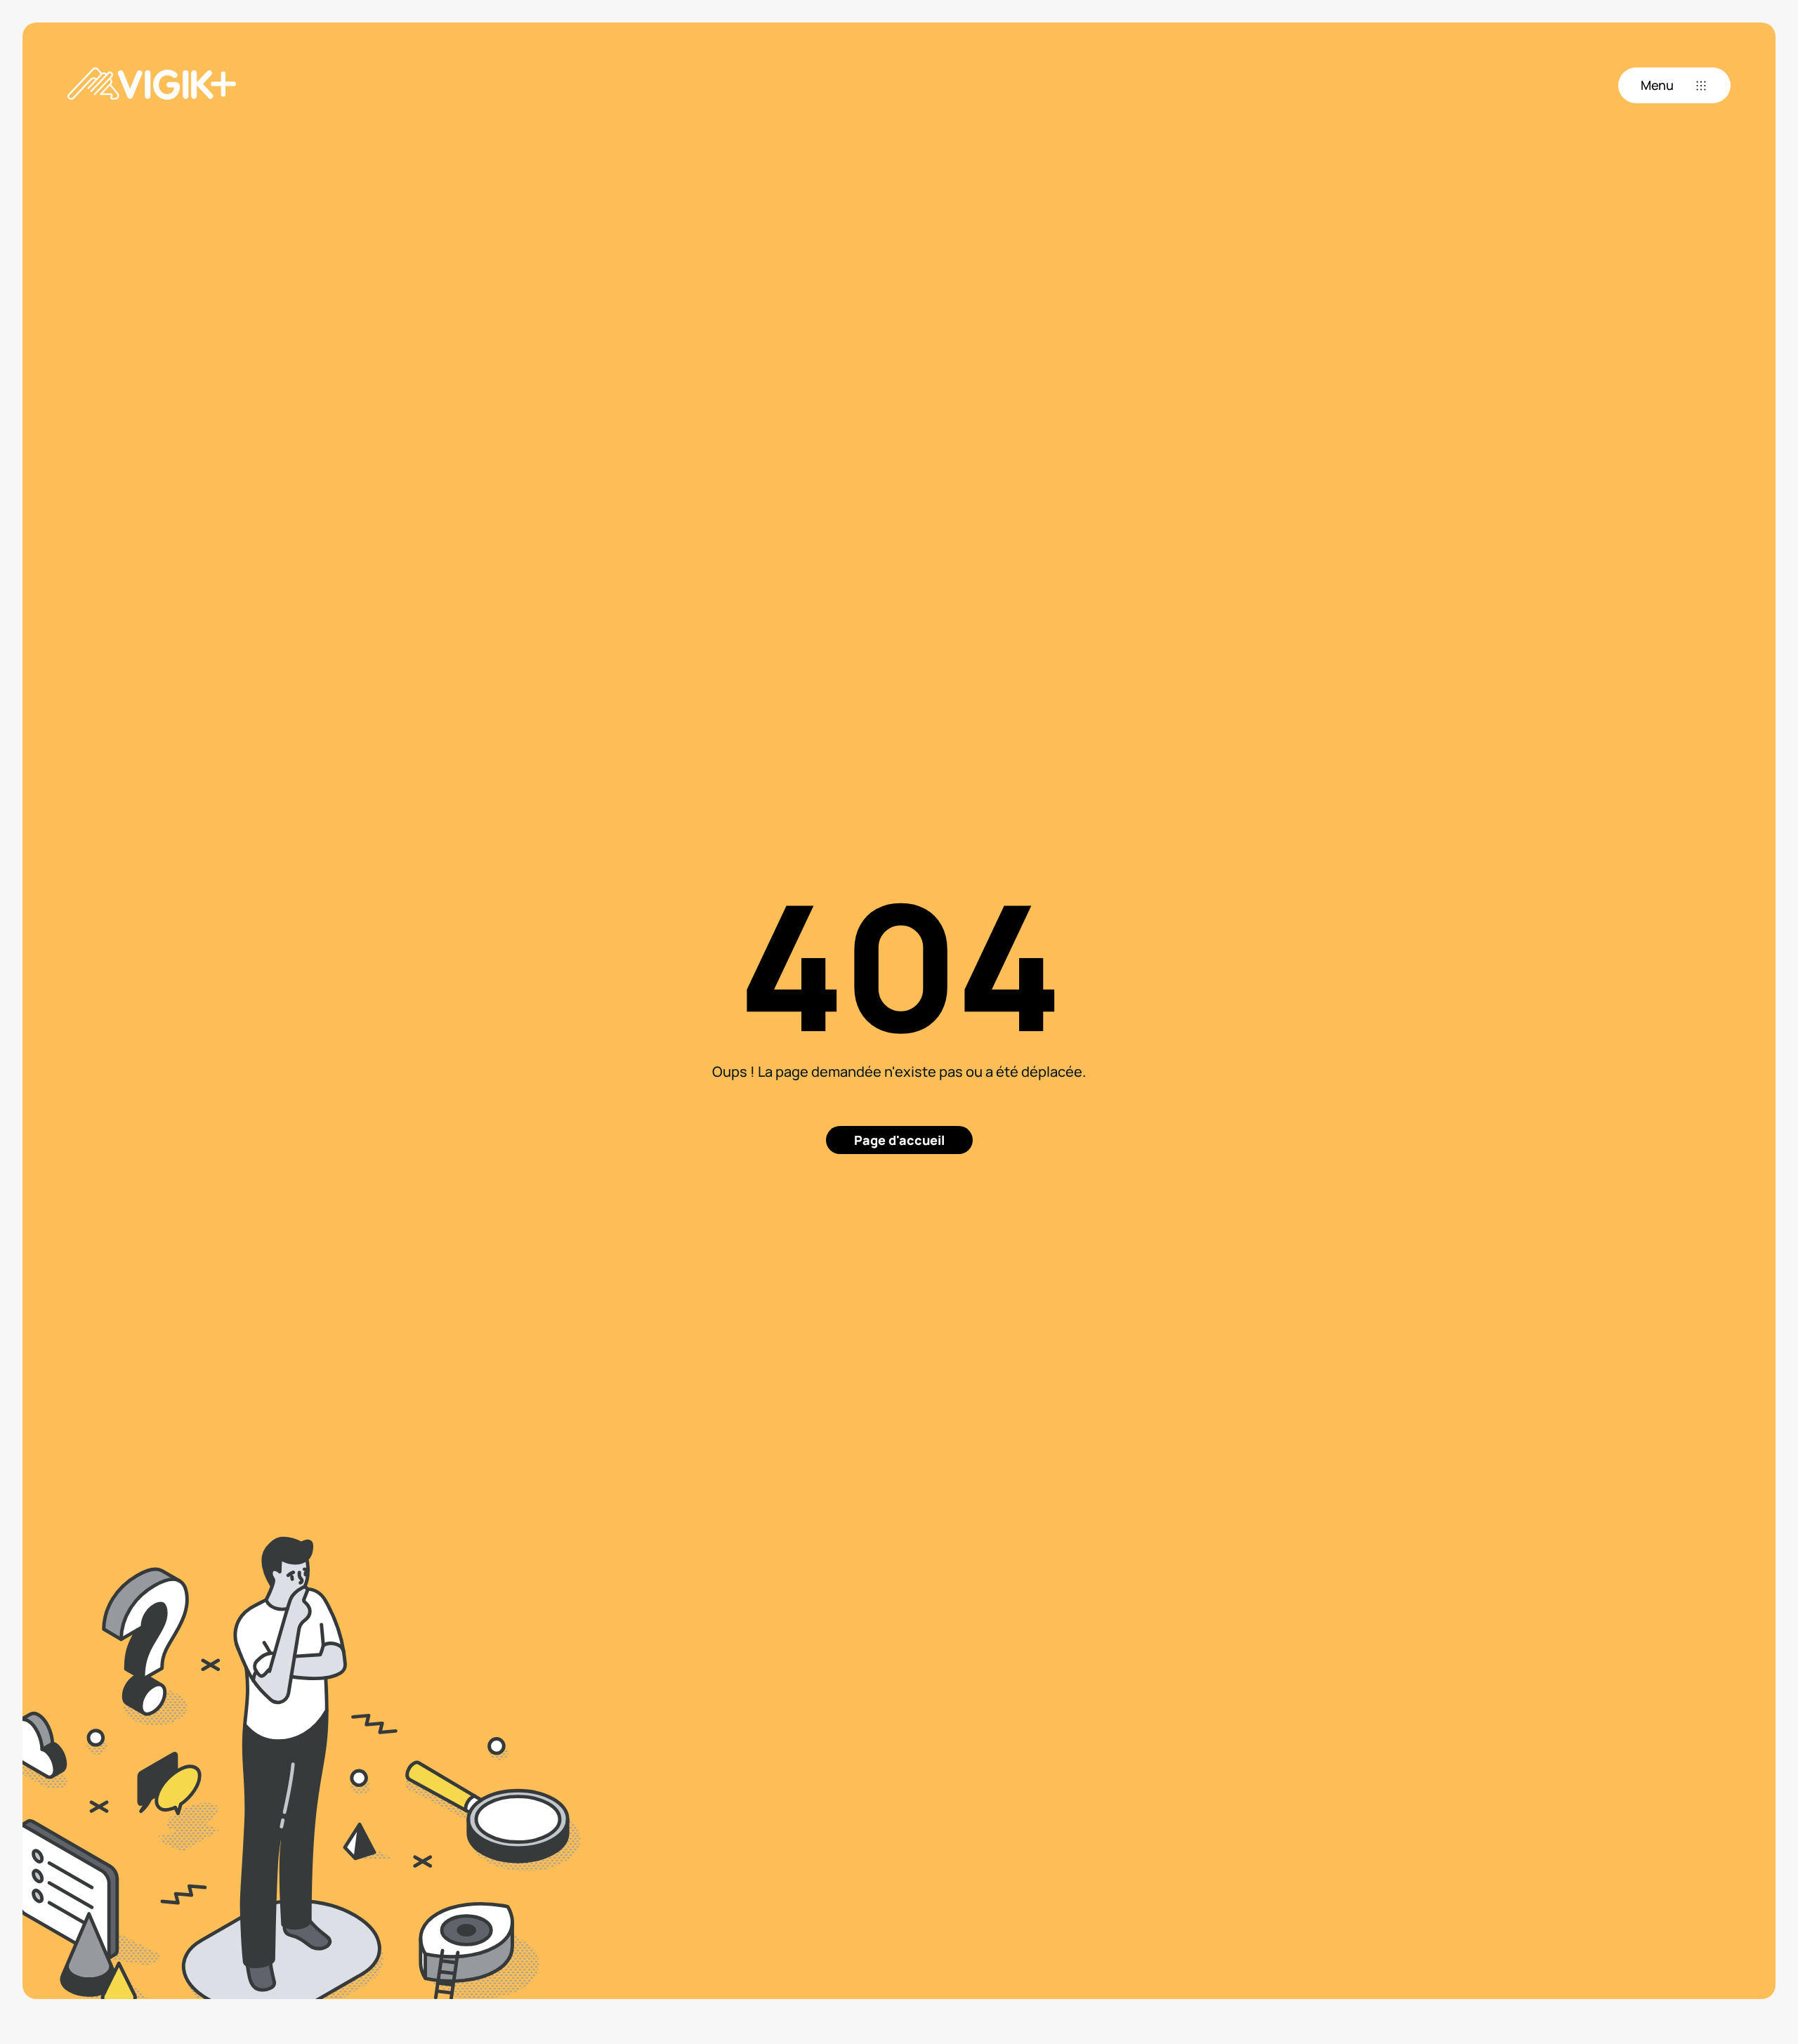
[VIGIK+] (152, 85)
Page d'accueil (899, 1140)
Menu (1657, 85)
